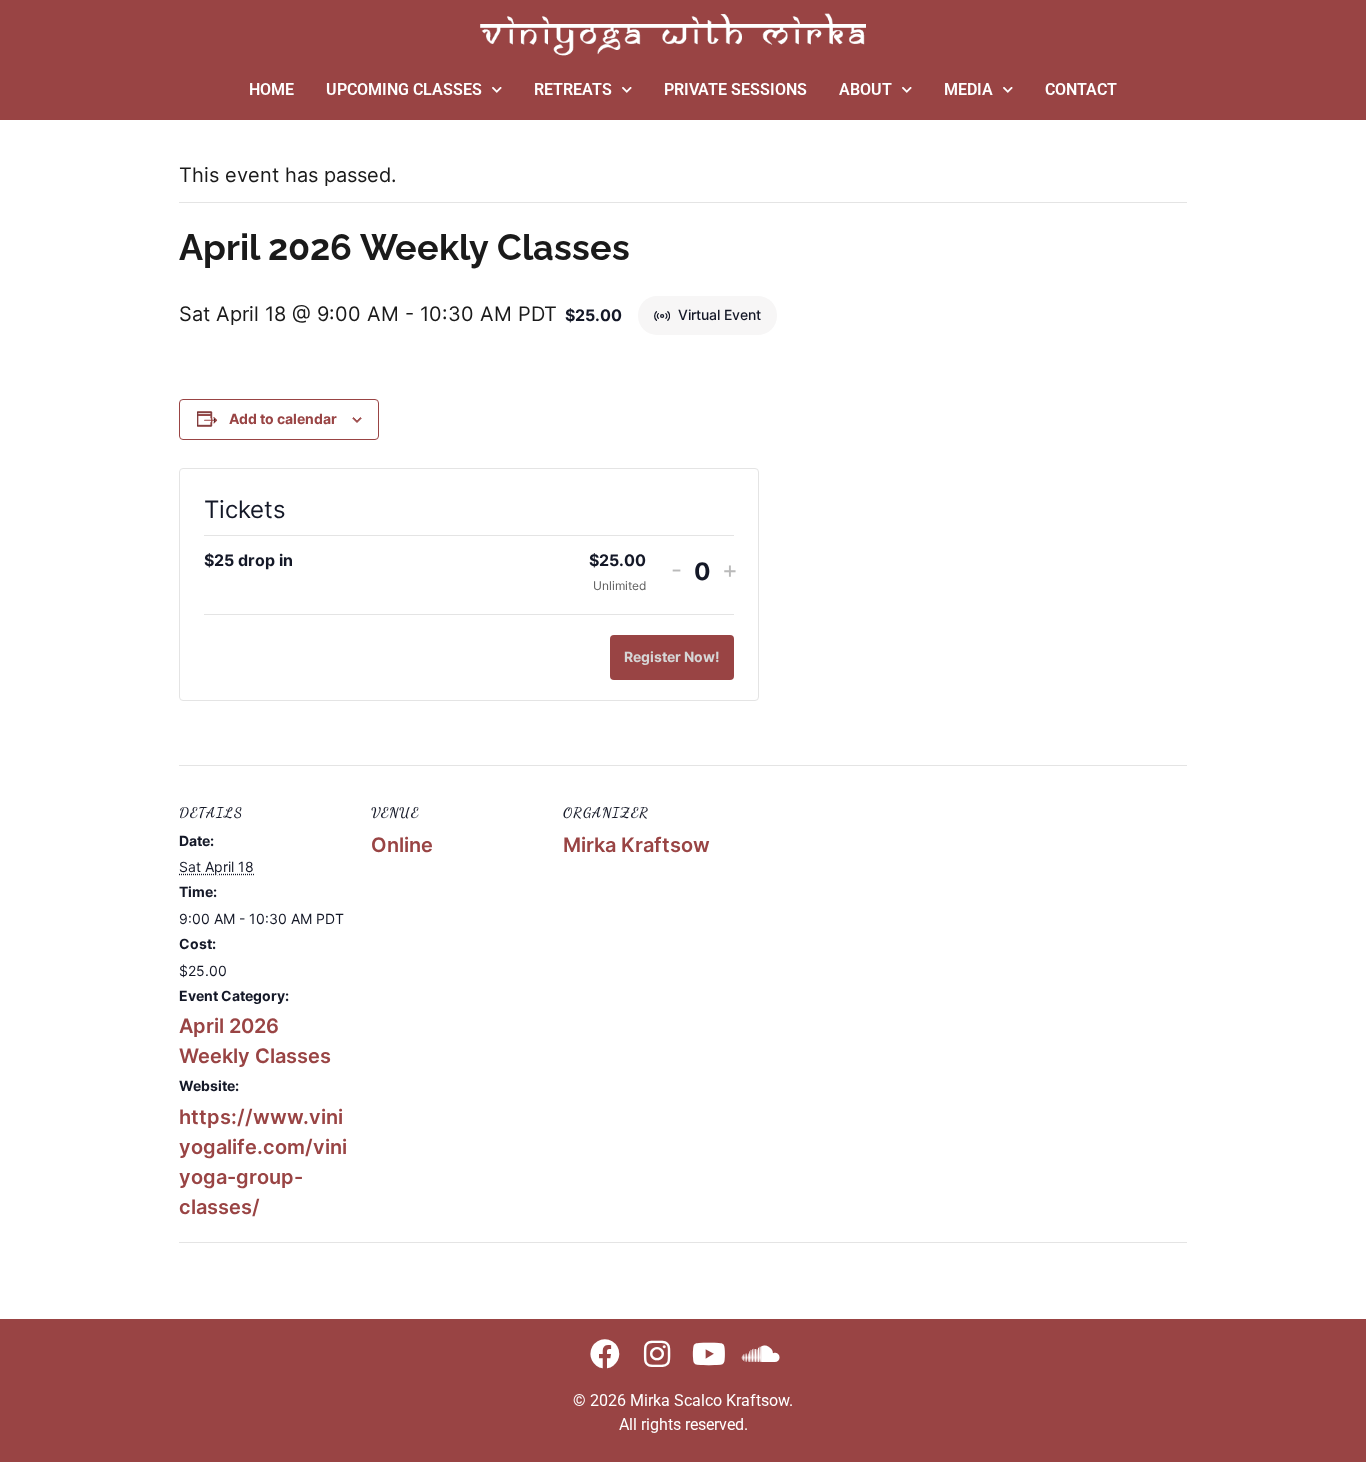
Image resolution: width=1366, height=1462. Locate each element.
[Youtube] (709, 1354)
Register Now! (672, 656)
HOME (271, 89)
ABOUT (865, 89)
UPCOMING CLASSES (404, 89)
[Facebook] (605, 1354)
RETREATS (573, 89)
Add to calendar (283, 418)
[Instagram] (657, 1354)
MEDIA (968, 89)
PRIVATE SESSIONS (735, 89)
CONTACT (1081, 89)
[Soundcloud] (761, 1354)
